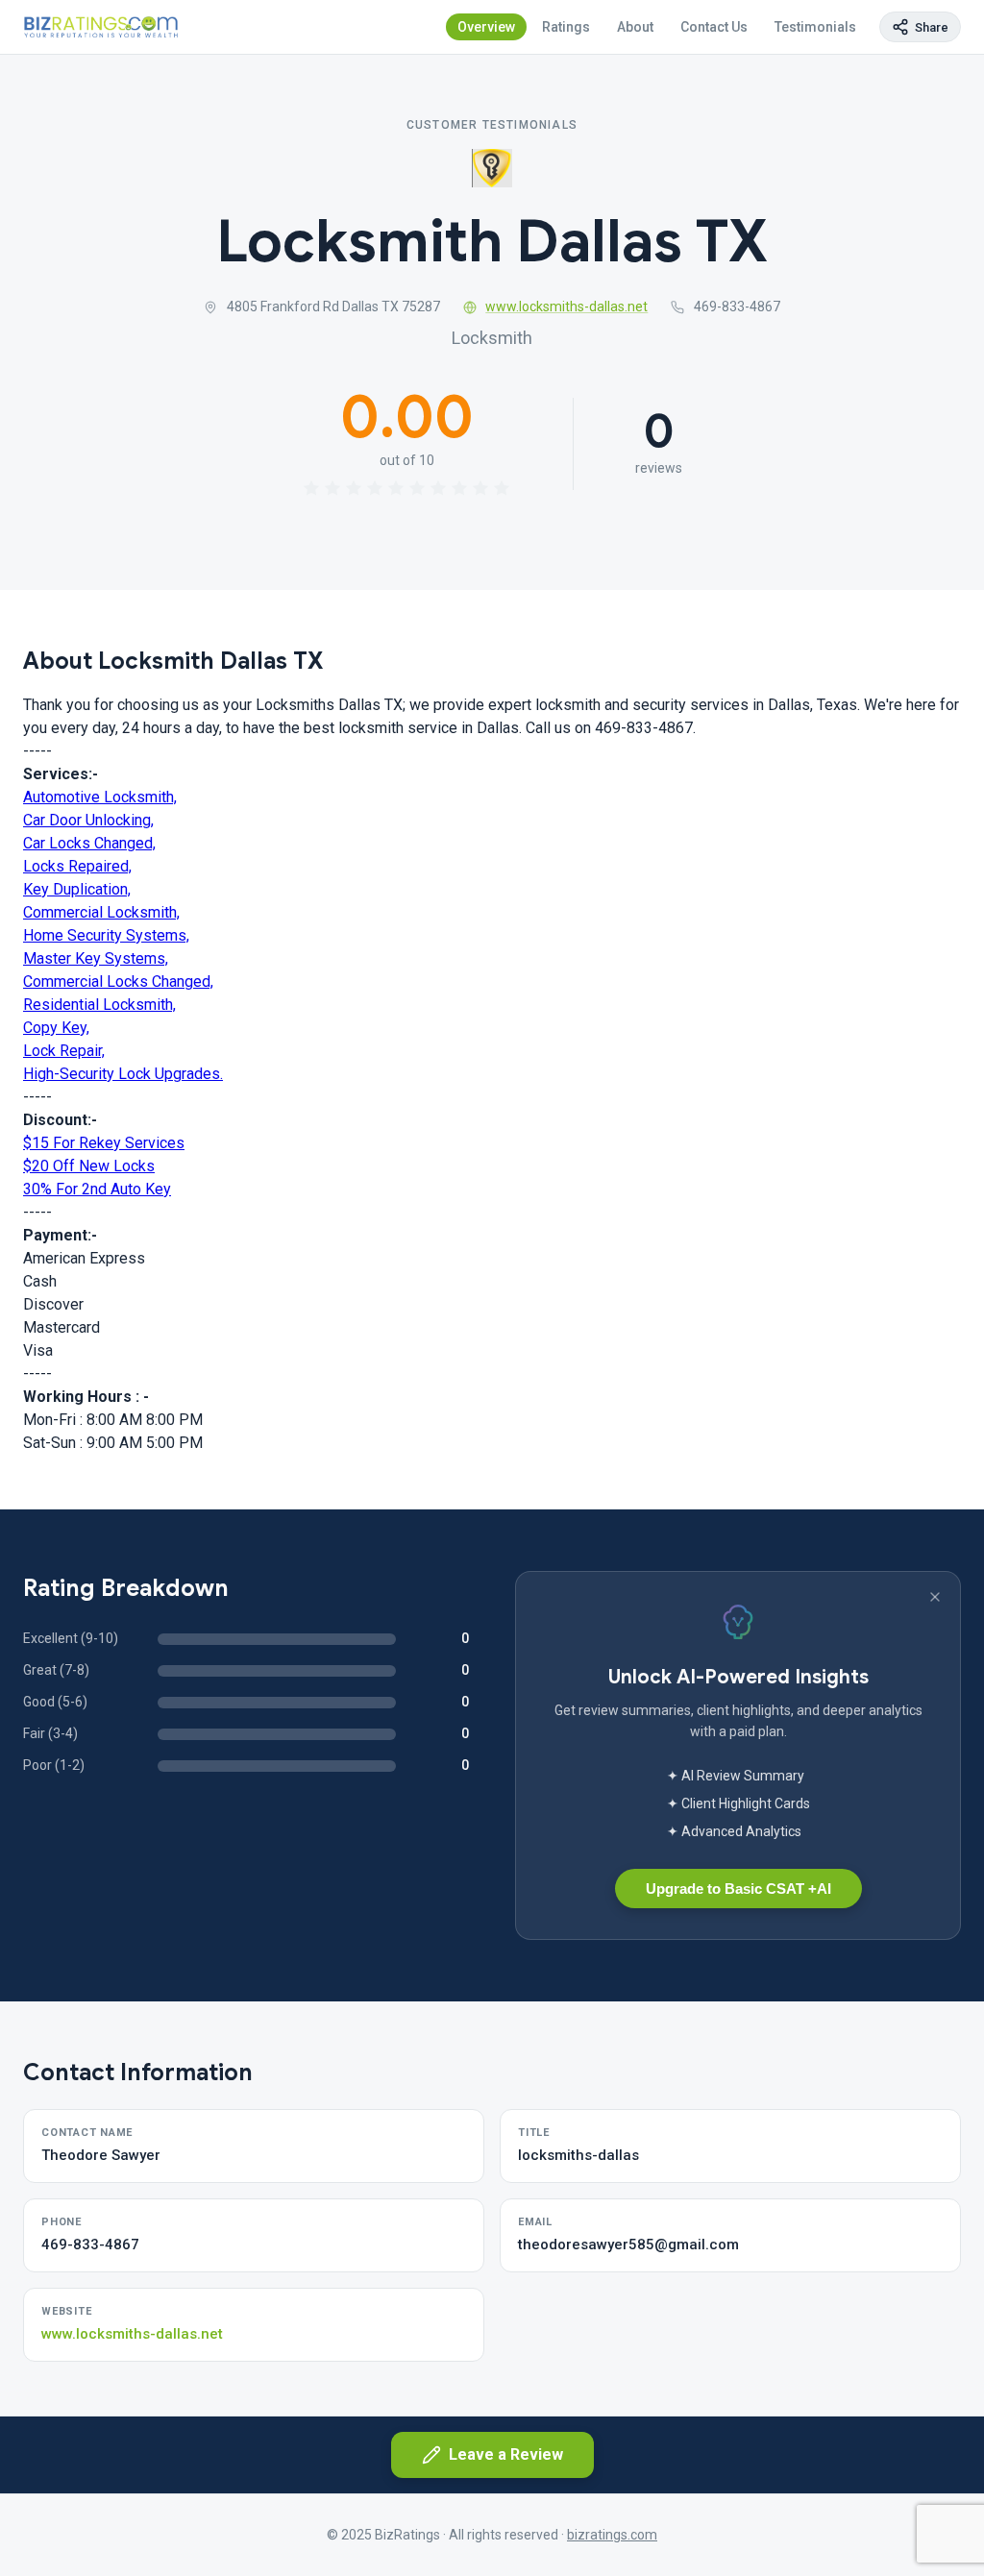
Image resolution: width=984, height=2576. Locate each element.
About (635, 27)
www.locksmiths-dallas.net (566, 307)
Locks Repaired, (77, 866)
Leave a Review (506, 2454)
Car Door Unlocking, (88, 820)
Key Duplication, (77, 889)
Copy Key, (56, 1028)
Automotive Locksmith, (100, 797)
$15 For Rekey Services (104, 1143)
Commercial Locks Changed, (118, 981)
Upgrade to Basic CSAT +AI (738, 1889)
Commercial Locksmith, (101, 912)
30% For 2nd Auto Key (97, 1189)
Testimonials (815, 27)
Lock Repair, (64, 1051)
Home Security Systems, (106, 935)
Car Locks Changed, (89, 843)
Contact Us (714, 27)
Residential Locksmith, (99, 1005)
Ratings (566, 27)
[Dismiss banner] (935, 1597)
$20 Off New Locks (89, 1166)
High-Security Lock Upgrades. (123, 1074)
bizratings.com (612, 2535)
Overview (486, 27)
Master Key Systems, (96, 958)
